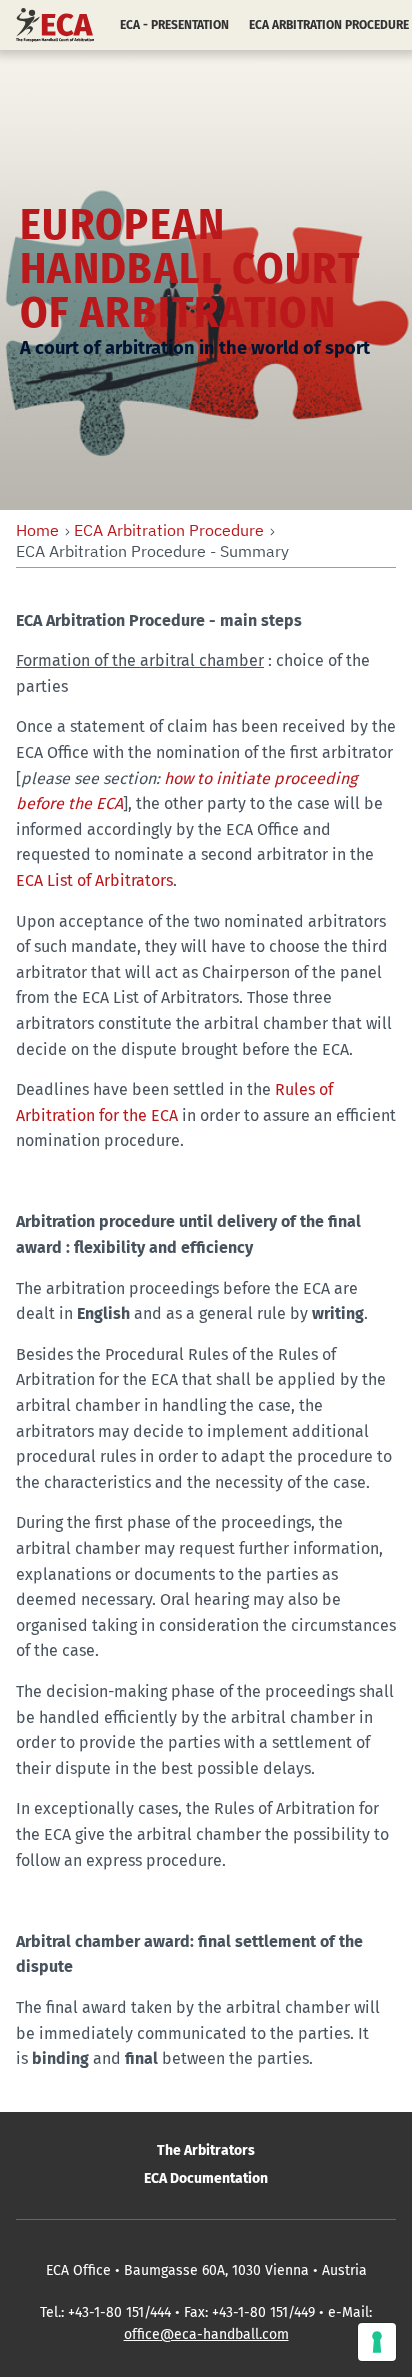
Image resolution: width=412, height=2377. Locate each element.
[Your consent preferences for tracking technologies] (377, 2342)
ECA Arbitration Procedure (169, 530)
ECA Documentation (206, 2178)
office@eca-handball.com (206, 2334)
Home (37, 530)
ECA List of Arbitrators (94, 880)
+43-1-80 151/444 (119, 2312)
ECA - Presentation (174, 25)
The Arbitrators (206, 2150)
